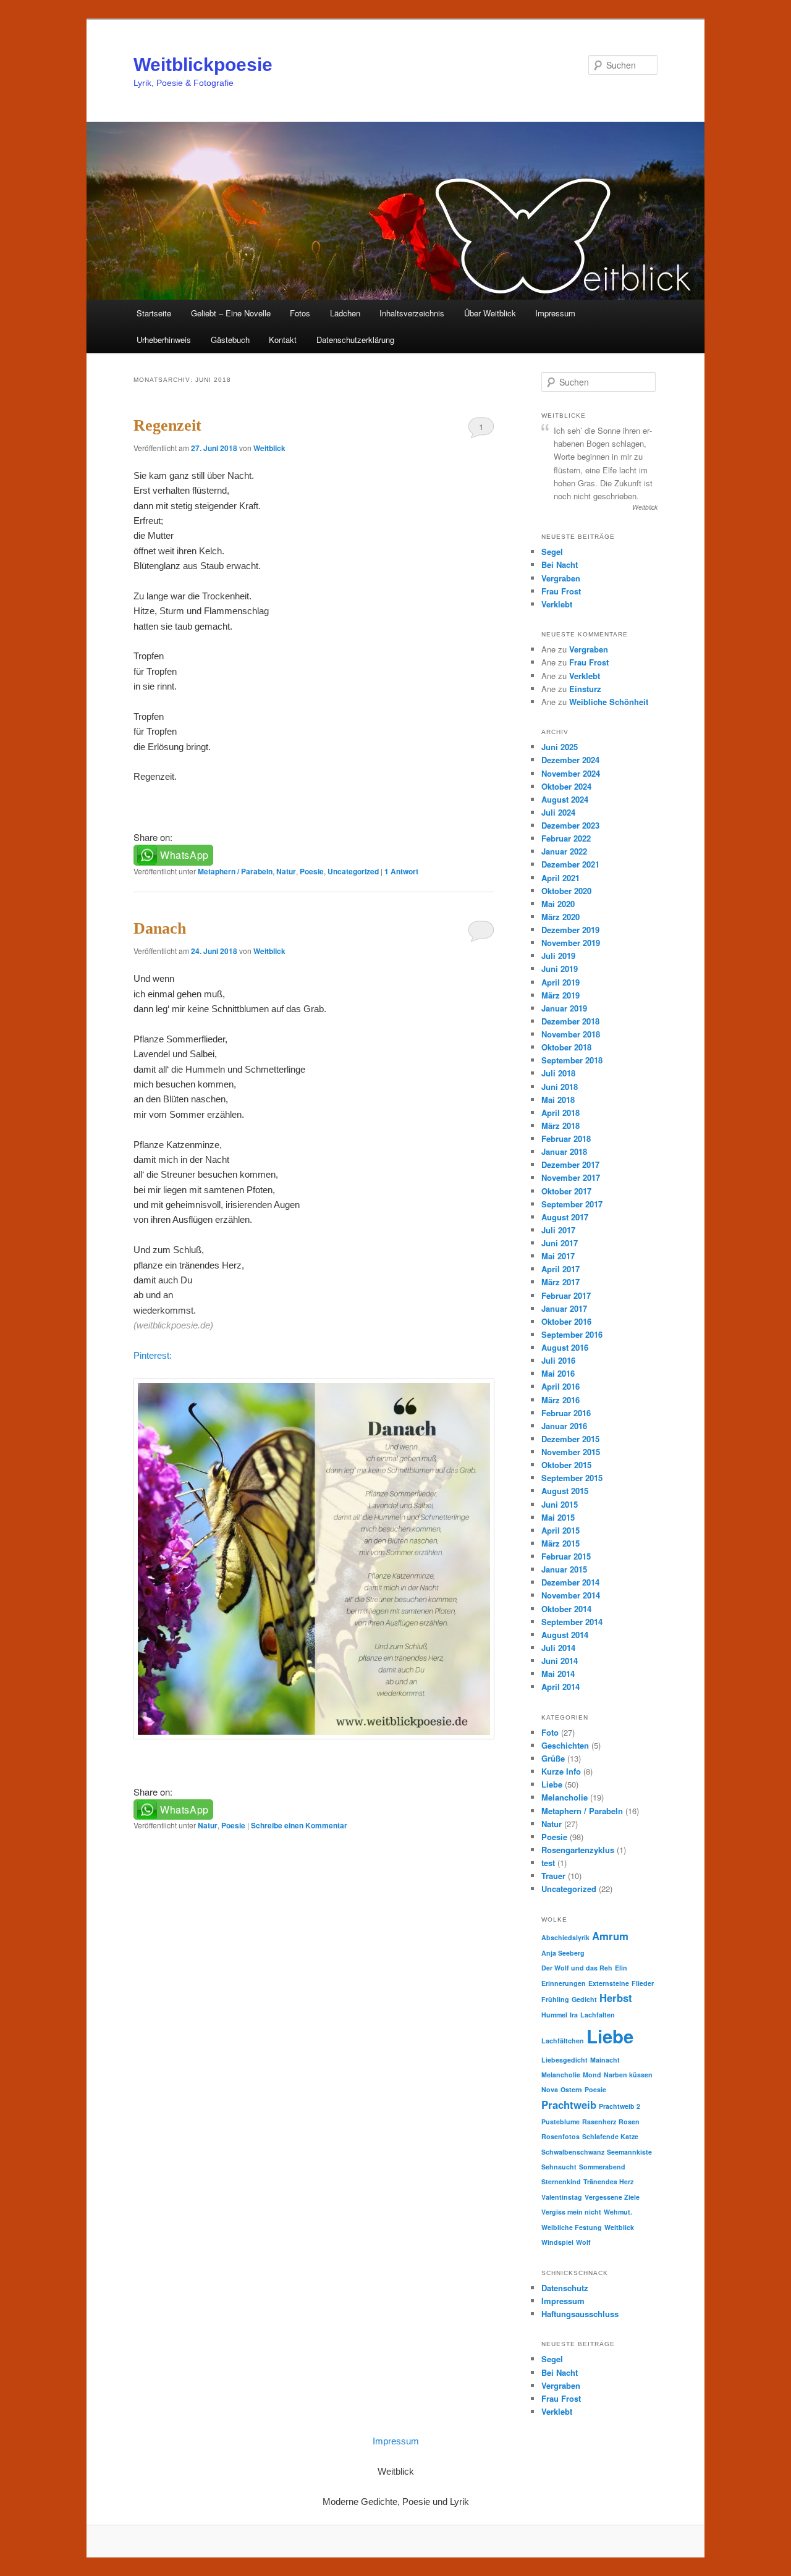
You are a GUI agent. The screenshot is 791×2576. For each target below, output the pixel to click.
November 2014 (571, 1595)
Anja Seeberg (563, 1953)
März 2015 (560, 1543)
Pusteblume (560, 2122)
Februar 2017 (566, 1295)
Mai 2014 (558, 1674)
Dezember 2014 (570, 1582)
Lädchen (345, 313)
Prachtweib (569, 2105)
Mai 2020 (558, 904)
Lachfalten (598, 2015)
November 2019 (571, 943)
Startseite (154, 313)
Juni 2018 (560, 1087)
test (548, 1863)
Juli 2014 (558, 1648)
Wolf (583, 2242)
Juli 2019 (558, 956)
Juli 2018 (558, 1073)
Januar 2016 (564, 1426)
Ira (574, 2015)
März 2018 (560, 1125)
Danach (160, 928)
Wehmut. (618, 2212)
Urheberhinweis (164, 340)
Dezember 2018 (570, 1021)
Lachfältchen (563, 2041)
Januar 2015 (564, 1569)
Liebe (552, 1784)
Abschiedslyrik (565, 1937)
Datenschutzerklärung (355, 340)
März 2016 (560, 1400)
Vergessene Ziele (612, 2197)
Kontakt (283, 340)
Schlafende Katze (610, 2136)
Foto (550, 1732)
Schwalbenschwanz (573, 2152)
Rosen (629, 2122)
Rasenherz (599, 2122)
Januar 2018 (564, 1151)
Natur (286, 871)
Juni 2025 (560, 747)
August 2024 (565, 799)
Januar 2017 (564, 1308)
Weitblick (269, 448)
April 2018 (560, 1113)
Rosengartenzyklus (578, 1850)
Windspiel (557, 2242)
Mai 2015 (558, 1517)
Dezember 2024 (570, 760)
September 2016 (572, 1334)
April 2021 (560, 878)
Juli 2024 (558, 812)
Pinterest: (153, 1355)
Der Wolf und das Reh (577, 1968)
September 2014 (572, 1622)
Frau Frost (561, 591)
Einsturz (585, 689)
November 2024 (571, 773)
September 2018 (572, 1060)
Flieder (643, 1983)
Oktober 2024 (566, 786)
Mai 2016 (558, 1373)
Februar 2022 (566, 838)
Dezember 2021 (570, 864)
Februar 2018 (566, 1138)
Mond (592, 2075)
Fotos (300, 313)
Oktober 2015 (566, 1465)
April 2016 (560, 1386)
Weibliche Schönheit (609, 702)
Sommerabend (602, 2167)
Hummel (554, 2015)
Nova (550, 2089)
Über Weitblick (490, 313)
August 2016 (565, 1347)
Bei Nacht (560, 564)
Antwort (401, 871)
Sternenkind (561, 2181)
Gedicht (584, 1999)
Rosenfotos (560, 2136)
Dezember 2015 (570, 1439)
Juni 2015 (560, 1504)
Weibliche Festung (572, 2227)
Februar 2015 (566, 1556)
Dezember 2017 (570, 1164)
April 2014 (560, 1687)
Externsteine (609, 1983)
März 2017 (560, 1282)
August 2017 (565, 1217)
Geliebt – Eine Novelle (231, 313)
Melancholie (565, 1797)
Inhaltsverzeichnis (412, 313)
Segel (552, 551)
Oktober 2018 (566, 1047)
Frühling (555, 1999)
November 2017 (571, 1177)
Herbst (616, 1998)
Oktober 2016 (566, 1321)
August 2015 (565, 1491)
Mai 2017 (558, 1256)
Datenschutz (565, 2288)
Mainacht (605, 2060)
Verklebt (557, 604)
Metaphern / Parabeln (235, 871)
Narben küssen (628, 2075)
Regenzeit (167, 425)
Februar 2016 (566, 1413)
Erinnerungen (564, 1983)
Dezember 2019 (570, 930)
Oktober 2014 (566, 1609)
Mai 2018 (558, 1100)
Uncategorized (353, 871)
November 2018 (571, 1034)
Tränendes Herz (608, 2181)
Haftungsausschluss (580, 2314)
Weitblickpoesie (203, 65)
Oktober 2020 (566, 891)
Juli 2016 (558, 1360)
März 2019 (560, 995)
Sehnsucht (559, 2167)
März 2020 (560, 917)
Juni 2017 (560, 1243)
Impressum (555, 313)
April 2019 (560, 982)
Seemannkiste (629, 2152)
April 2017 (560, 1269)
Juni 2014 (560, 1661)
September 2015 (572, 1478)
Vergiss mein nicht (571, 2212)
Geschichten (565, 1745)
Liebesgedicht (565, 2060)
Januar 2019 (564, 1008)
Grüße (553, 1758)
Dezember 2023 (570, 825)
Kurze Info (561, 1771)
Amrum (610, 1936)
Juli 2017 (558, 1230)
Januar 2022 (564, 851)
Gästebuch (230, 340)
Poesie (312, 871)
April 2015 (560, 1530)
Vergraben (561, 578)
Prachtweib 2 (620, 2106)
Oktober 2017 (566, 1191)
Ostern (571, 2089)
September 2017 (572, 1204)
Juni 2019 (560, 969)
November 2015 (571, 1452)
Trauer (553, 1876)
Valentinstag (562, 2197)
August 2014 (565, 1635)
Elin (621, 1968)
